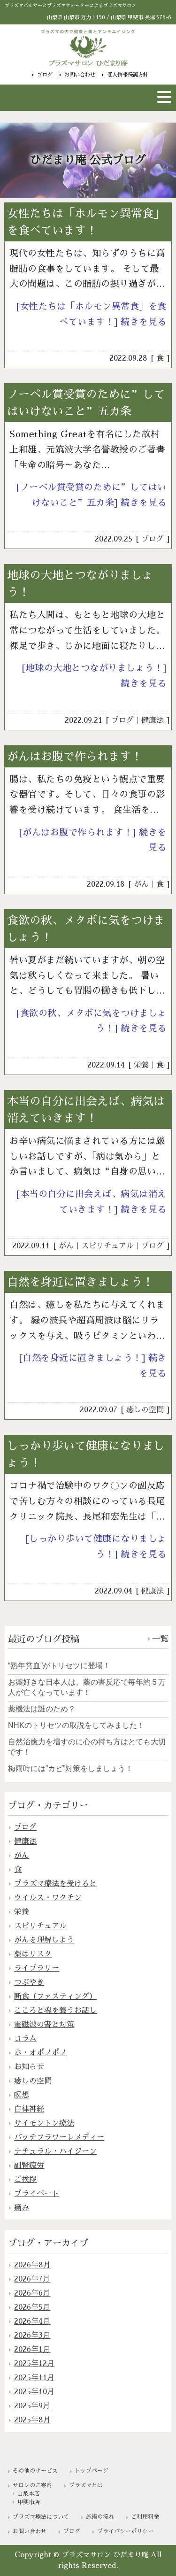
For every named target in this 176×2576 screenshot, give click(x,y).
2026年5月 (32, 2307)
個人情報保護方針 (128, 75)
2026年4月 (32, 2321)
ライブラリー (37, 1968)
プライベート (37, 2194)
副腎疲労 (29, 2166)
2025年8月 (32, 2420)
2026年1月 (32, 2350)
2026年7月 (32, 2279)
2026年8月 (32, 2265)
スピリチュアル (107, 1246)
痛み (22, 2208)
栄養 (141, 1065)
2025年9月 (32, 2406)
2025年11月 (34, 2378)
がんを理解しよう (44, 1940)
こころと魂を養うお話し (55, 2011)
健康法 (153, 720)
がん (141, 884)
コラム (25, 2039)
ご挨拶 (25, 2180)
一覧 (160, 1639)
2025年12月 (34, 2364)
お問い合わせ (80, 75)
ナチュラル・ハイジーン (55, 2151)
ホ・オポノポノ (40, 2053)
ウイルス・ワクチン (48, 1898)
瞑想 (22, 2095)
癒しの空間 (145, 1410)
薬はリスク (33, 1954)
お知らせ (29, 2067)
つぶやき (29, 1982)
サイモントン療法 (44, 2123)
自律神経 (29, 2109)
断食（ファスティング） (55, 1996)
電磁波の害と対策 (44, 2025)
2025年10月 (34, 2392)
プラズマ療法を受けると (55, 1884)
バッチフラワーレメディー (59, 2137)
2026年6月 (32, 2293)
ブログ (45, 75)
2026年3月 (32, 2336)
